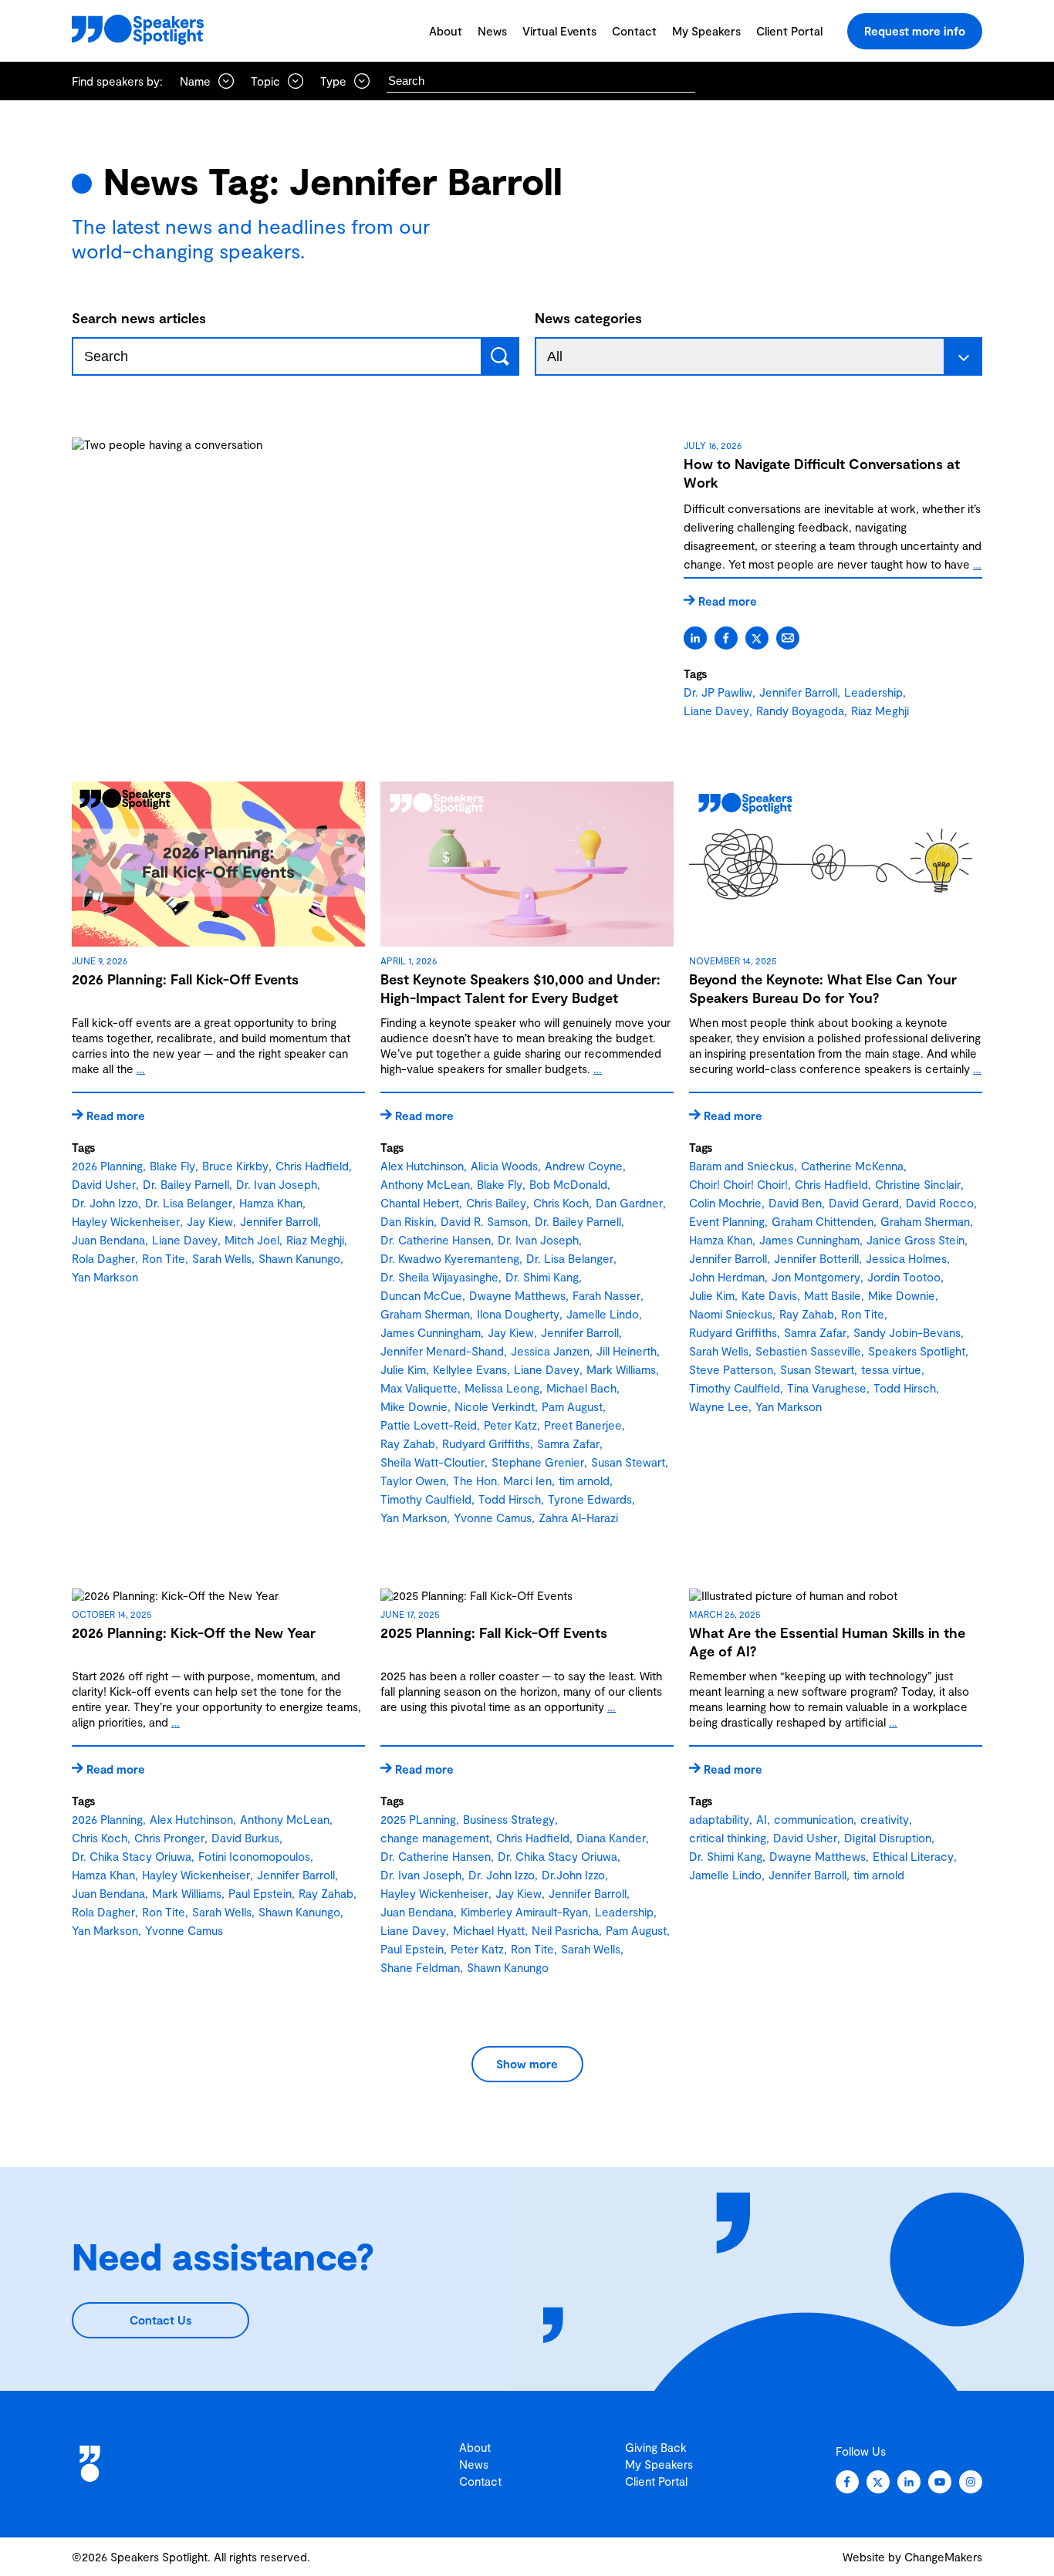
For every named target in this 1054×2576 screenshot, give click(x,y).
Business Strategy (509, 1819)
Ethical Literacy (913, 1856)
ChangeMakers (943, 2557)
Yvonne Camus (493, 1518)
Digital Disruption (888, 1838)
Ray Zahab (408, 1443)
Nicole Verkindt (495, 1406)
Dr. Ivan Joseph (277, 1184)
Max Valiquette (419, 1388)
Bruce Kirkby (235, 1166)
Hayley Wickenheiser (126, 1221)
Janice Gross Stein (915, 1240)
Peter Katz (510, 1425)
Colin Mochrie (725, 1203)
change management (435, 1838)
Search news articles (139, 318)
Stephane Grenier (538, 1462)
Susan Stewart (628, 1462)
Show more (527, 2064)
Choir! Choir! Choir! (738, 1184)
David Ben (795, 1203)
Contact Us (160, 2320)
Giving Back (656, 2447)
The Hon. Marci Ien (502, 1480)
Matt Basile (833, 1295)
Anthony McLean (425, 1184)
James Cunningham (431, 1332)
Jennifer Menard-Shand (442, 1351)
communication (814, 1819)
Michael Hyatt (489, 1930)
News (492, 31)
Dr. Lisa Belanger (189, 1203)
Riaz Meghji (880, 711)
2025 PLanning (418, 1819)
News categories (588, 318)
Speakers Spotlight (917, 1351)
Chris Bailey (496, 1203)
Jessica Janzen (550, 1351)
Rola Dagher (103, 1258)
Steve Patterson (731, 1369)
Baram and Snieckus (742, 1166)
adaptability (719, 1819)
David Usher (104, 1184)
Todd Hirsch (510, 1499)
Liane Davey (716, 711)
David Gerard (864, 1203)
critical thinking (728, 1838)
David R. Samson (484, 1221)
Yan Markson (105, 1277)
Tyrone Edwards (590, 1499)
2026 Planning (107, 1166)
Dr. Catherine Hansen (436, 1240)
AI (762, 1819)
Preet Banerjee (583, 1425)
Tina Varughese (827, 1388)
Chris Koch (561, 1203)
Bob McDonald (568, 1184)
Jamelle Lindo (603, 1314)
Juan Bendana (108, 1240)
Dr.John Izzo (573, 1875)
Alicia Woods (504, 1166)
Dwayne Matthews (517, 1295)
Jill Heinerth (627, 1351)
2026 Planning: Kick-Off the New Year (194, 1632)
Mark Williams (621, 1369)
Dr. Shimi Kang (542, 1277)
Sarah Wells (222, 1258)
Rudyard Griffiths (486, 1443)
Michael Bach (581, 1388)
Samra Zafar (568, 1443)
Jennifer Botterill (816, 1258)
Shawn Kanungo (299, 1258)
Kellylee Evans (470, 1369)
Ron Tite (164, 1258)
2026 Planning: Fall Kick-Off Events (185, 979)
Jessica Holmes (906, 1258)
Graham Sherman (425, 1314)
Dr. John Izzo (105, 1203)
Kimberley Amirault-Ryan (524, 1912)
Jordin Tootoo (904, 1277)
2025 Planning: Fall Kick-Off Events (494, 1632)
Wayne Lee (719, 1406)
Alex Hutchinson (422, 1166)
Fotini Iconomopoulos (254, 1856)
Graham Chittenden (823, 1221)
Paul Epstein (260, 1893)
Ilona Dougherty (518, 1314)
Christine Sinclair (918, 1184)
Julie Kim (403, 1369)
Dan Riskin (407, 1221)
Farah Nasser (606, 1295)
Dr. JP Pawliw (718, 692)
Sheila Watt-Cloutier (432, 1462)
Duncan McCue (421, 1295)
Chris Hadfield (312, 1166)
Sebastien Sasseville (808, 1351)
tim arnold (584, 1480)
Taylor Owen (413, 1480)
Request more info (915, 31)
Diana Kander (611, 1838)
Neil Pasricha (565, 1930)
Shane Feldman (420, 1967)
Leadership (873, 692)
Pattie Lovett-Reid (429, 1425)
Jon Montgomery (816, 1277)
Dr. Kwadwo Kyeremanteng (450, 1258)
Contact (634, 31)
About (446, 31)
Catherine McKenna (852, 1166)
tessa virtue (891, 1369)
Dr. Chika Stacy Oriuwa (132, 1856)
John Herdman (727, 1277)
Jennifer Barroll (798, 692)
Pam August (572, 1406)
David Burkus (245, 1838)
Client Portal (789, 31)
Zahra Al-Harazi (578, 1518)
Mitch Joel (252, 1240)
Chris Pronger (169, 1838)
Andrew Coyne (584, 1166)
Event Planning (727, 1221)
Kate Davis (769, 1295)
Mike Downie (414, 1406)
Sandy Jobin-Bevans (907, 1332)
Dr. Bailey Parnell (186, 1184)
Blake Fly (172, 1166)
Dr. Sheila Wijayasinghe (439, 1277)
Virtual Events (559, 31)
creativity (885, 1819)
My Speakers (706, 31)
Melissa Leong (502, 1388)
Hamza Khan (271, 1203)
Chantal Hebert (420, 1203)
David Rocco (940, 1203)
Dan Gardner (629, 1203)
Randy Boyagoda (800, 711)
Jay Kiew (210, 1221)
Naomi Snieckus (731, 1314)
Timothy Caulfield (426, 1499)
